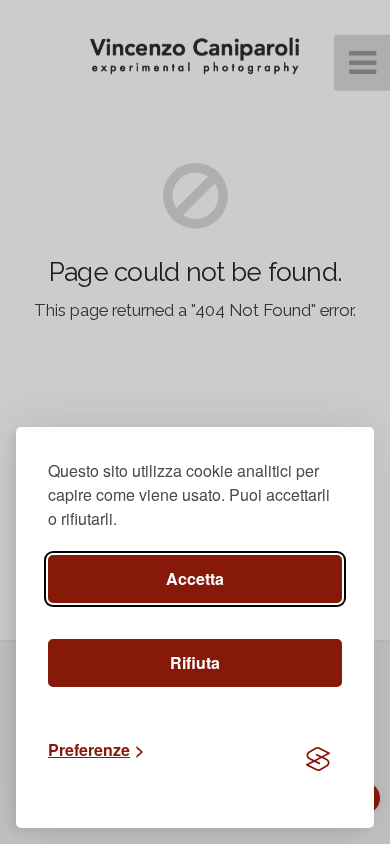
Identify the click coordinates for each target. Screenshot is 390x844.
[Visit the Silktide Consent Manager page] (318, 760)
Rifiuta (195, 662)
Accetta (195, 578)
